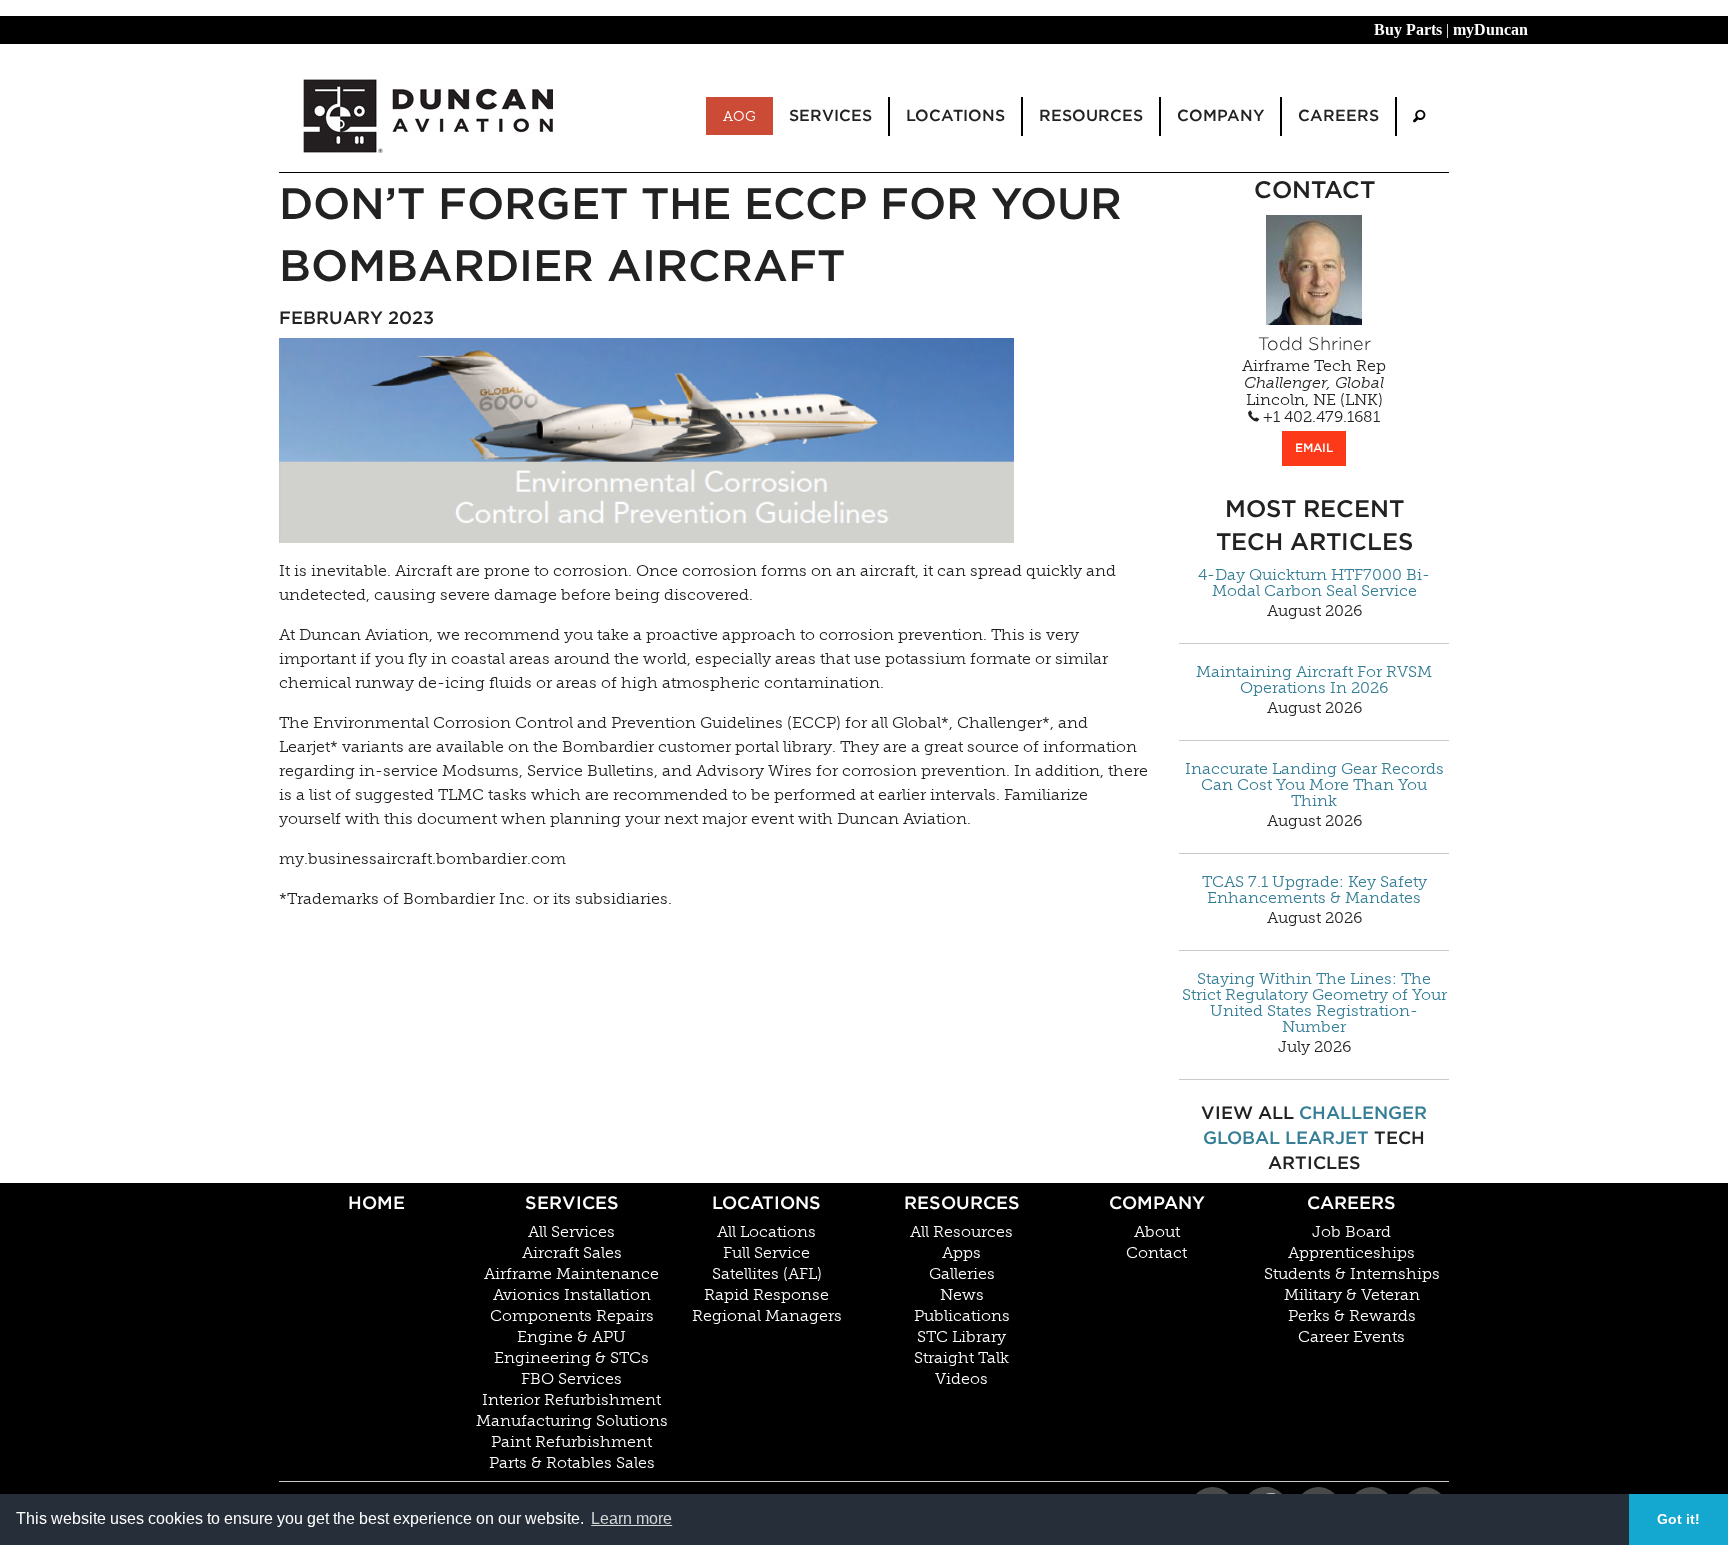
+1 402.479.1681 (1319, 417)
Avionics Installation (572, 1295)
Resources (962, 1202)
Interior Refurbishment (571, 1400)
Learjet (1327, 1137)
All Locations (766, 1232)
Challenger (1363, 1112)
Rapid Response (766, 1295)
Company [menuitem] (1220, 115)
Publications (962, 1316)
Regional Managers (767, 1316)
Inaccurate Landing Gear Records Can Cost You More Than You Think (1314, 785)
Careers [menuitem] (1338, 115)
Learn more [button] (631, 1518)
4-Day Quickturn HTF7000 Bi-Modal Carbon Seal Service (1314, 583)
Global (1241, 1137)
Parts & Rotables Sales (572, 1463)
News (962, 1295)
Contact (1156, 1253)
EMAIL (1314, 447)
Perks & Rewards (1352, 1316)
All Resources (961, 1232)
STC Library (961, 1337)
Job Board (1351, 1232)
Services (572, 1202)
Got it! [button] (1678, 1519)
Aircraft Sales (572, 1253)
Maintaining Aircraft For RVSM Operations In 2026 (1314, 680)
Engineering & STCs (571, 1358)
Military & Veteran (1352, 1295)
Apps (961, 1253)
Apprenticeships (1351, 1253)
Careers (1351, 1202)
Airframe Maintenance (571, 1274)
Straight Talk (961, 1358)
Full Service (766, 1253)
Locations (766, 1202)
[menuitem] (1419, 116)
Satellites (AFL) (767, 1274)
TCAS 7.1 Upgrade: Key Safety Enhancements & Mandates (1314, 890)
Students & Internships (1352, 1274)
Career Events (1351, 1337)
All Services (571, 1232)
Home (376, 1202)
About (1157, 1232)
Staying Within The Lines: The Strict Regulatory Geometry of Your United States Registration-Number (1314, 1003)
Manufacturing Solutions (572, 1421)
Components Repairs (572, 1316)
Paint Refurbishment (571, 1442)
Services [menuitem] (830, 115)
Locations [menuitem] (955, 115)
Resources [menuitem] (1091, 115)
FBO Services (571, 1379)
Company (1157, 1202)
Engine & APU (571, 1337)
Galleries (962, 1274)
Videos (961, 1379)
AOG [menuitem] (739, 116)
